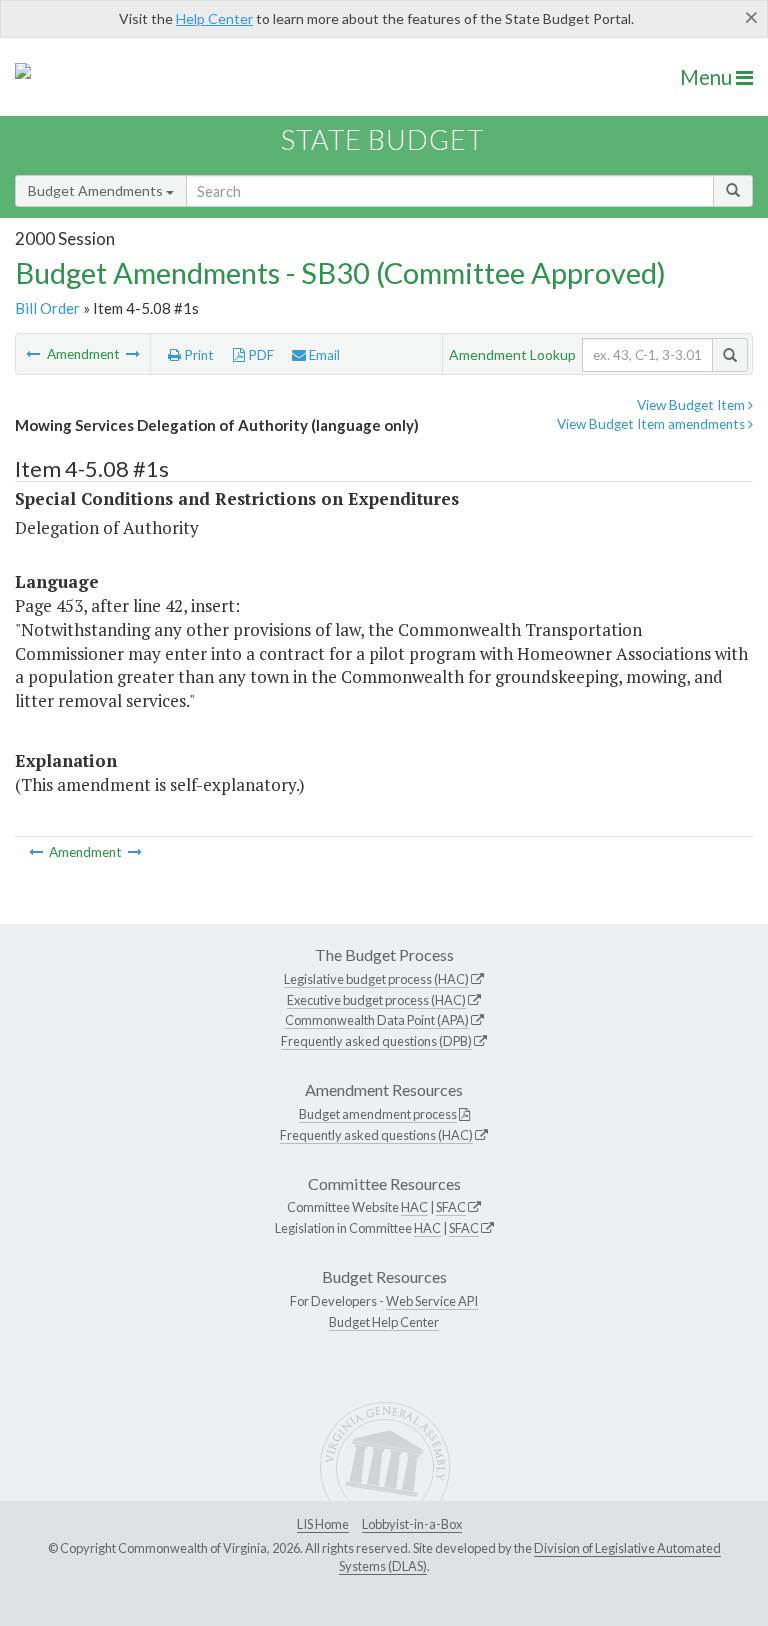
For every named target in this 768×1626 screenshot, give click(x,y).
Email (323, 355)
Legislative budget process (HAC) (376, 979)
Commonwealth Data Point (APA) (377, 1020)
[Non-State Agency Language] (34, 354)
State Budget (382, 139)
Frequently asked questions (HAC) (376, 1135)
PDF (259, 355)
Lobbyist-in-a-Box (412, 1524)
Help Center (214, 18)
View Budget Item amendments (652, 424)
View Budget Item (692, 405)
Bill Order (47, 308)
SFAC (451, 1207)
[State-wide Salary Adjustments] (133, 354)
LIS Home (323, 1524)
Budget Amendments (97, 190)
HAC (414, 1207)
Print (197, 355)
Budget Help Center (384, 1322)
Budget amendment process (378, 1114)
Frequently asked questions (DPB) (376, 1041)
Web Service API (432, 1301)
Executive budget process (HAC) (376, 1000)
